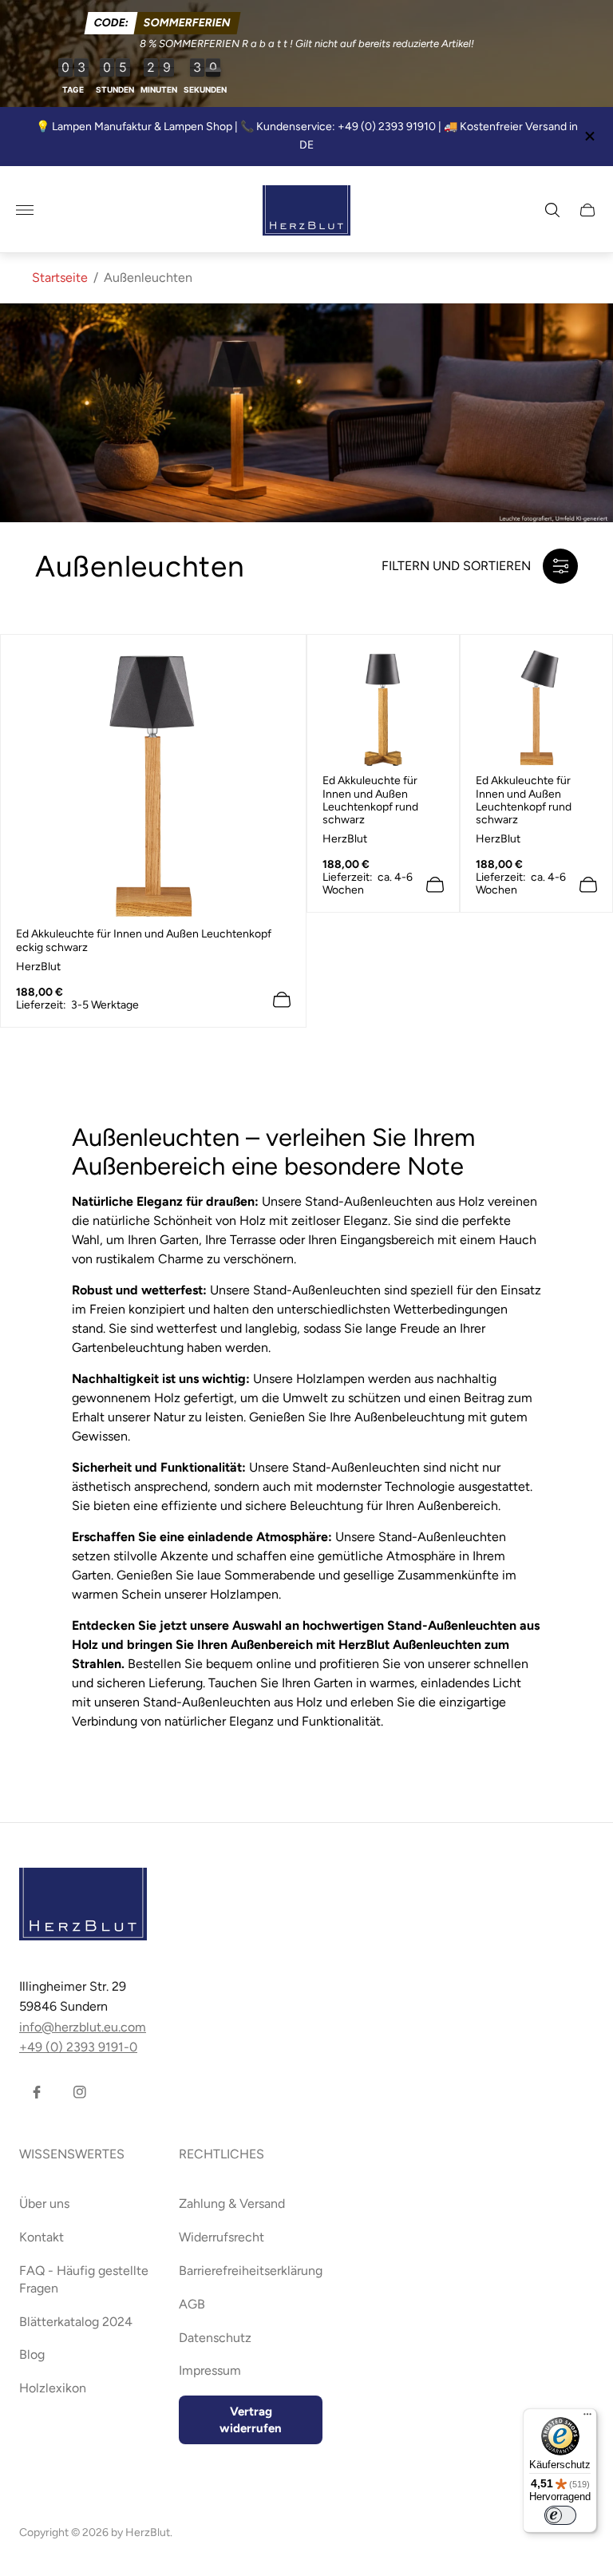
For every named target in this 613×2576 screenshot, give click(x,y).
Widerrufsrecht (221, 2237)
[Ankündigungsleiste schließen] (589, 136)
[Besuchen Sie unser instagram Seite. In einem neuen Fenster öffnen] (80, 2092)
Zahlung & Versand (232, 2203)
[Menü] (587, 2418)
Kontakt (42, 2237)
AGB (192, 2304)
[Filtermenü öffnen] (560, 566)
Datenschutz (215, 2338)
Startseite (60, 277)
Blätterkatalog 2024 (76, 2322)
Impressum (210, 2370)
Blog (32, 2354)
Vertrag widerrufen (251, 2420)
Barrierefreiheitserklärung (251, 2271)
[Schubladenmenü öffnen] (25, 210)
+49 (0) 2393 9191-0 (78, 2047)
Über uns (44, 2203)
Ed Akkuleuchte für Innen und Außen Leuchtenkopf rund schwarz (370, 800)
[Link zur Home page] (83, 1906)
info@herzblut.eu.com (83, 2027)
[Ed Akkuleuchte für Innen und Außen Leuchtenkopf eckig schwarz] (153, 785)
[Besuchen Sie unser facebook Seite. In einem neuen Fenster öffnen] (37, 2092)
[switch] (560, 2515)
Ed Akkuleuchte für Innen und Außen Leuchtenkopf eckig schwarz (144, 941)
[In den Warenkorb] (282, 1000)
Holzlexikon (53, 2388)
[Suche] (552, 210)
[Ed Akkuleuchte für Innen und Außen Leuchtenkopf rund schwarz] (383, 708)
